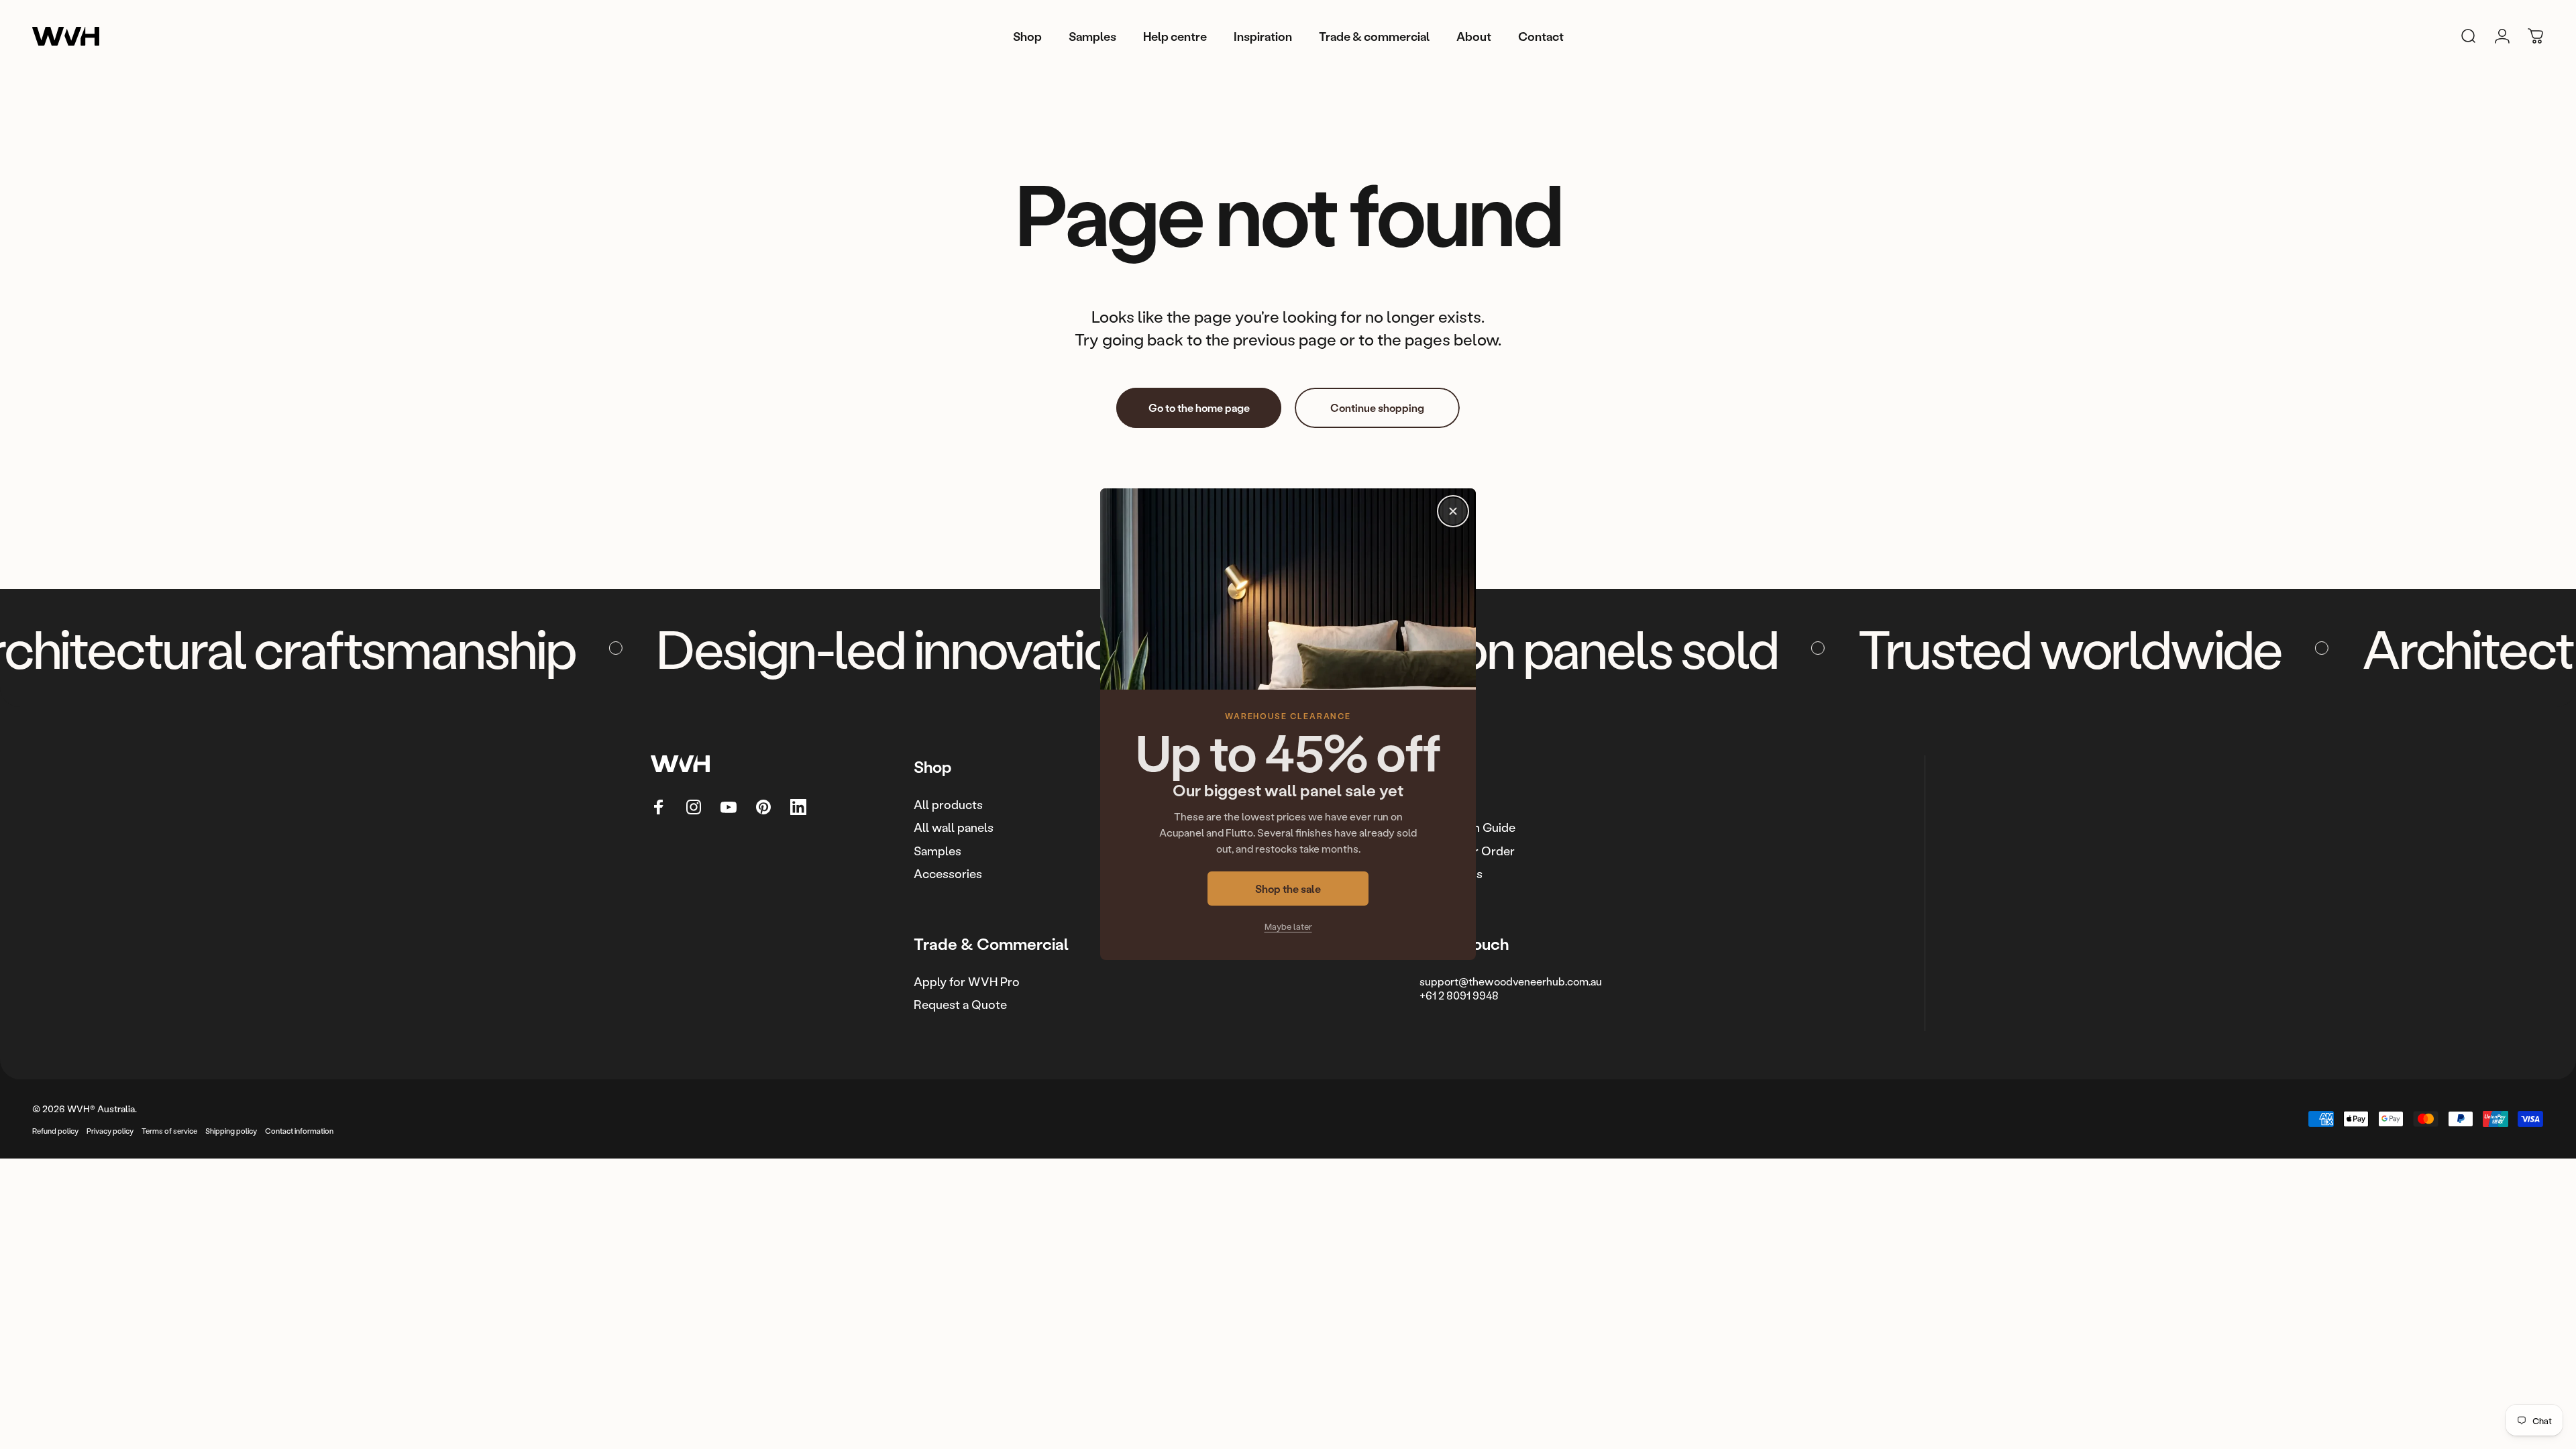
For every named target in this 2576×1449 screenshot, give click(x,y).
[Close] (1453, 511)
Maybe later (1288, 927)
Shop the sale (1288, 889)
